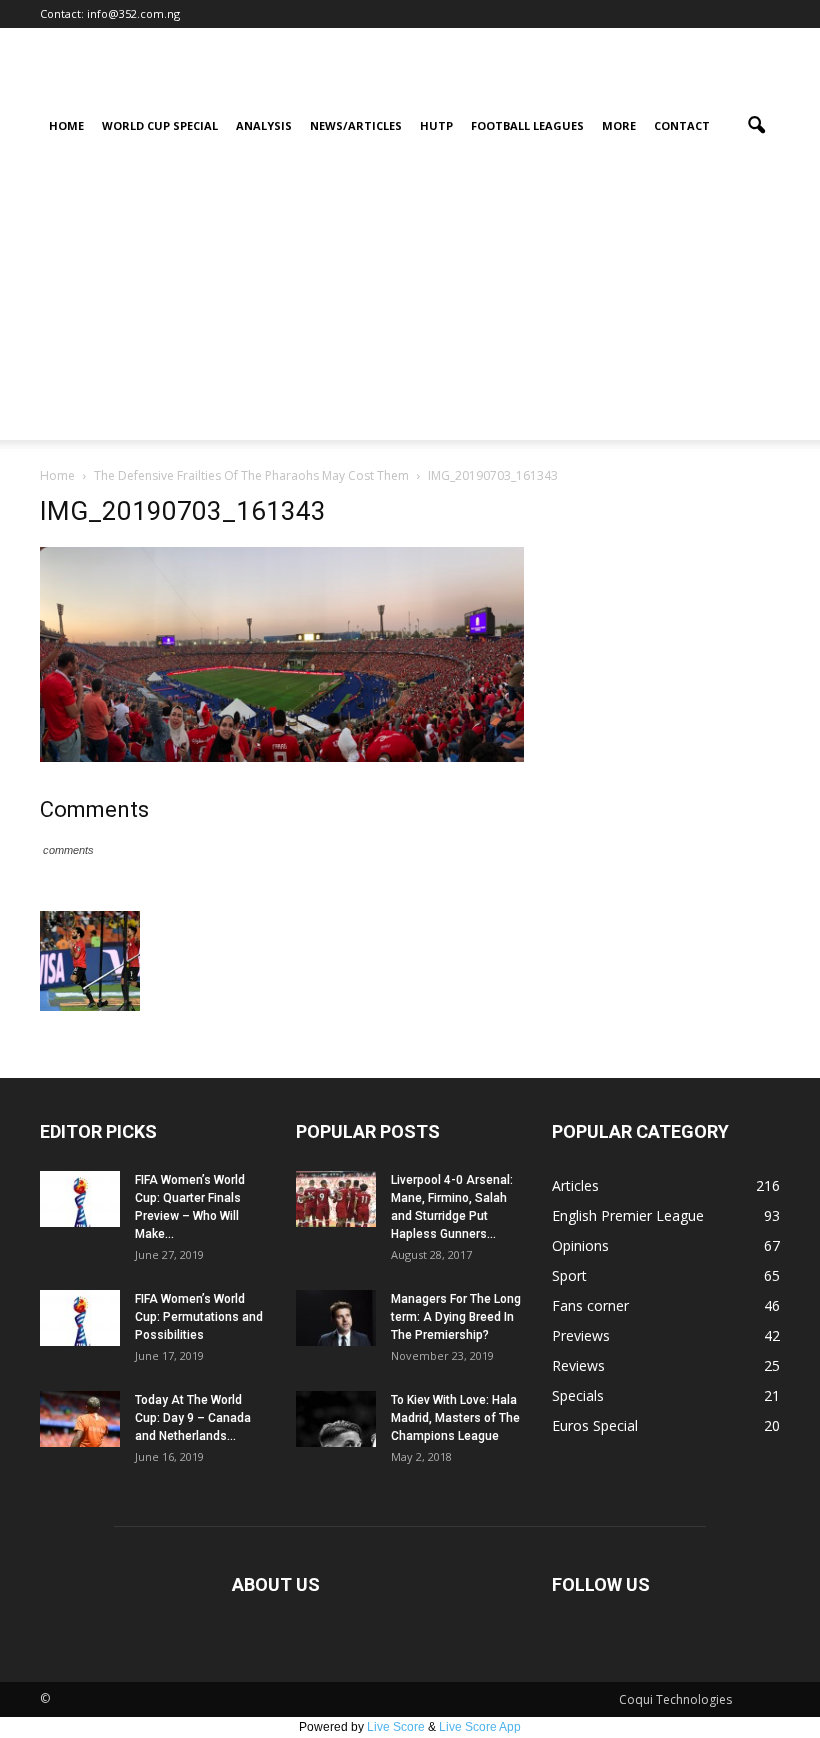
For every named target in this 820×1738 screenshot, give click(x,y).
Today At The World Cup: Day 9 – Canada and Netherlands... (193, 1418)
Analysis (264, 125)
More (619, 125)
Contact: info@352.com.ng (110, 13)
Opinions (580, 1245)
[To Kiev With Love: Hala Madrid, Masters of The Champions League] (336, 1419)
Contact (682, 125)
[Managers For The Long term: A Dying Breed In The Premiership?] (336, 1318)
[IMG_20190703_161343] (282, 757)
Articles (575, 1185)
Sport (569, 1275)
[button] (756, 126)
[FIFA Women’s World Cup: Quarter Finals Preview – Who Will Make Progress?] (80, 1199)
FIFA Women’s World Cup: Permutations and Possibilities (199, 1317)
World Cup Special (160, 125)
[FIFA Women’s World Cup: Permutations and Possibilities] (80, 1318)
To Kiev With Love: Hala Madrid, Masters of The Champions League (455, 1418)
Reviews (578, 1365)
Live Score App (480, 1727)
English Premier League (628, 1215)
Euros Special (595, 1425)
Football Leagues (527, 125)
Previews (581, 1335)
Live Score (396, 1727)
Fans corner (590, 1305)
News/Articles (356, 125)
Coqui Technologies (675, 1699)
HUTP (436, 125)
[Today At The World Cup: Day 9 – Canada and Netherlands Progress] (80, 1419)
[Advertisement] (410, 300)
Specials (578, 1395)
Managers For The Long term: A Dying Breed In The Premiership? (456, 1317)
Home (66, 125)
